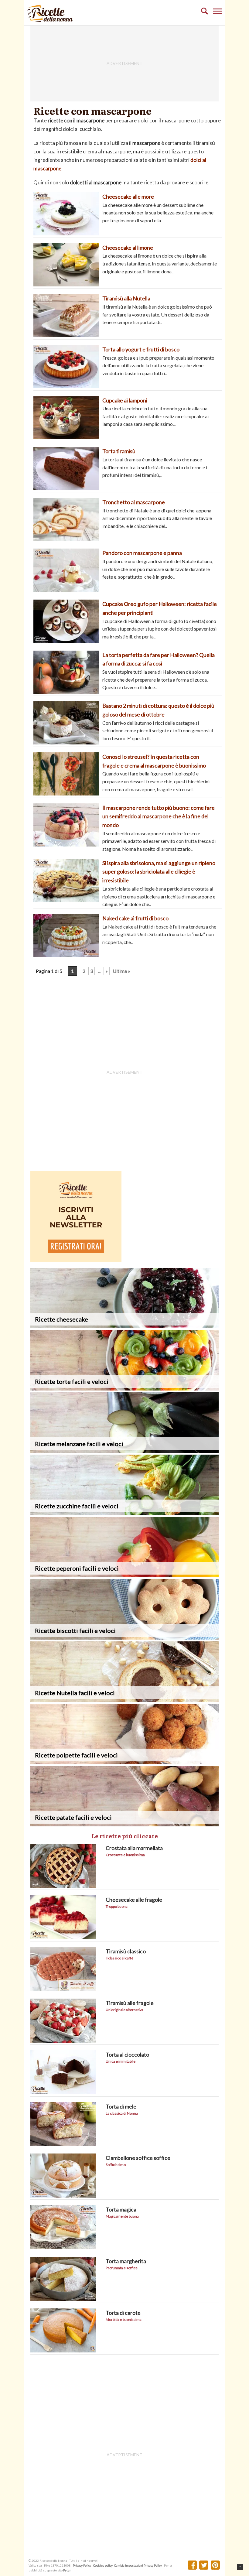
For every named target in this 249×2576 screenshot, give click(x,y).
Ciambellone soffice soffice (138, 2158)
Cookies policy (103, 2565)
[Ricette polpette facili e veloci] (124, 1762)
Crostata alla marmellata (134, 1848)
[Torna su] (240, 2567)
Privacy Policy (82, 2565)
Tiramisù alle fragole (130, 2003)
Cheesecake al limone (128, 248)
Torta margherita (126, 2261)
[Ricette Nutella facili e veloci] (124, 1700)
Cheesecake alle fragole (134, 1900)
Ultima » (121, 971)
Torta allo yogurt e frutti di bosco (141, 349)
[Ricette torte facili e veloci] (124, 1389)
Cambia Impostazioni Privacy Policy (138, 2565)
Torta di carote (123, 2313)
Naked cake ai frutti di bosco (135, 918)
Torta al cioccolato (127, 2054)
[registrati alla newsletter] (76, 1260)
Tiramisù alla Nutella (126, 298)
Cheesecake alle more (128, 197)
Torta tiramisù (119, 451)
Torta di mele (121, 2106)
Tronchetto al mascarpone (134, 502)
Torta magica (121, 2209)
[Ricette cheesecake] (124, 1326)
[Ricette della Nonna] (50, 20)
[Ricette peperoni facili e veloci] (124, 1575)
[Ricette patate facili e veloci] (124, 1824)
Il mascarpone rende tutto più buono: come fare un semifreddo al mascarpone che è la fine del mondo (159, 816)
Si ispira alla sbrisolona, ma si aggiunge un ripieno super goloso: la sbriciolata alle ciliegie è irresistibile (159, 872)
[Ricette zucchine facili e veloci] (124, 1513)
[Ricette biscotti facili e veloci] (124, 1638)
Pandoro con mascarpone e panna (142, 553)
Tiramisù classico (126, 1951)
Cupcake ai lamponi (125, 400)
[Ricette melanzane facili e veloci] (124, 1451)
